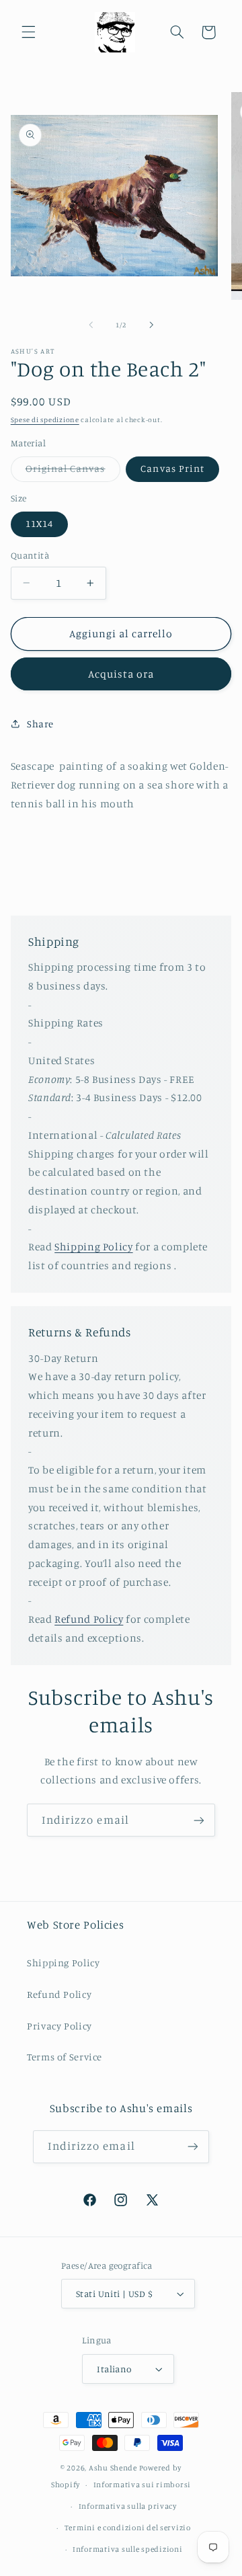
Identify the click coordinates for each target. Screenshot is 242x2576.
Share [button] (40, 724)
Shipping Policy (93, 1247)
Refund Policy (89, 1619)
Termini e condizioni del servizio (128, 2528)
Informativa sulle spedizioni (128, 2549)
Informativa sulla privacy (128, 2506)
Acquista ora (121, 674)
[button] (28, 32)
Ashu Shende (113, 2468)
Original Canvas (73, 472)
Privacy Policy (59, 2026)
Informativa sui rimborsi (143, 2485)
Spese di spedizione (45, 419)
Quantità (30, 555)
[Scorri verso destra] (151, 325)
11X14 (39, 523)
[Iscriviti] (199, 1820)
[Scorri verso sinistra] (91, 325)
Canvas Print (172, 468)
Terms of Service (65, 2057)
